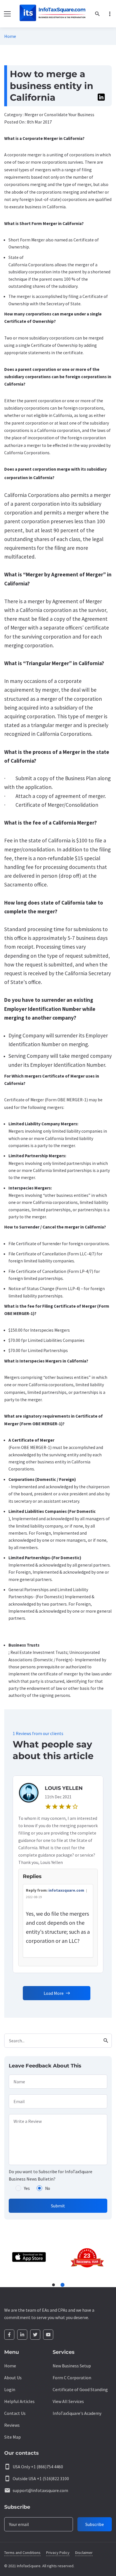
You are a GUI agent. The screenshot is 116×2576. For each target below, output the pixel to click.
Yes (27, 2188)
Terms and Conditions (22, 2553)
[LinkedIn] (22, 2335)
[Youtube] (48, 2335)
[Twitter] (35, 2335)
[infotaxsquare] (52, 14)
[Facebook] (9, 2335)
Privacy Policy (58, 2553)
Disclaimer (84, 2553)
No (48, 2188)
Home (10, 36)
